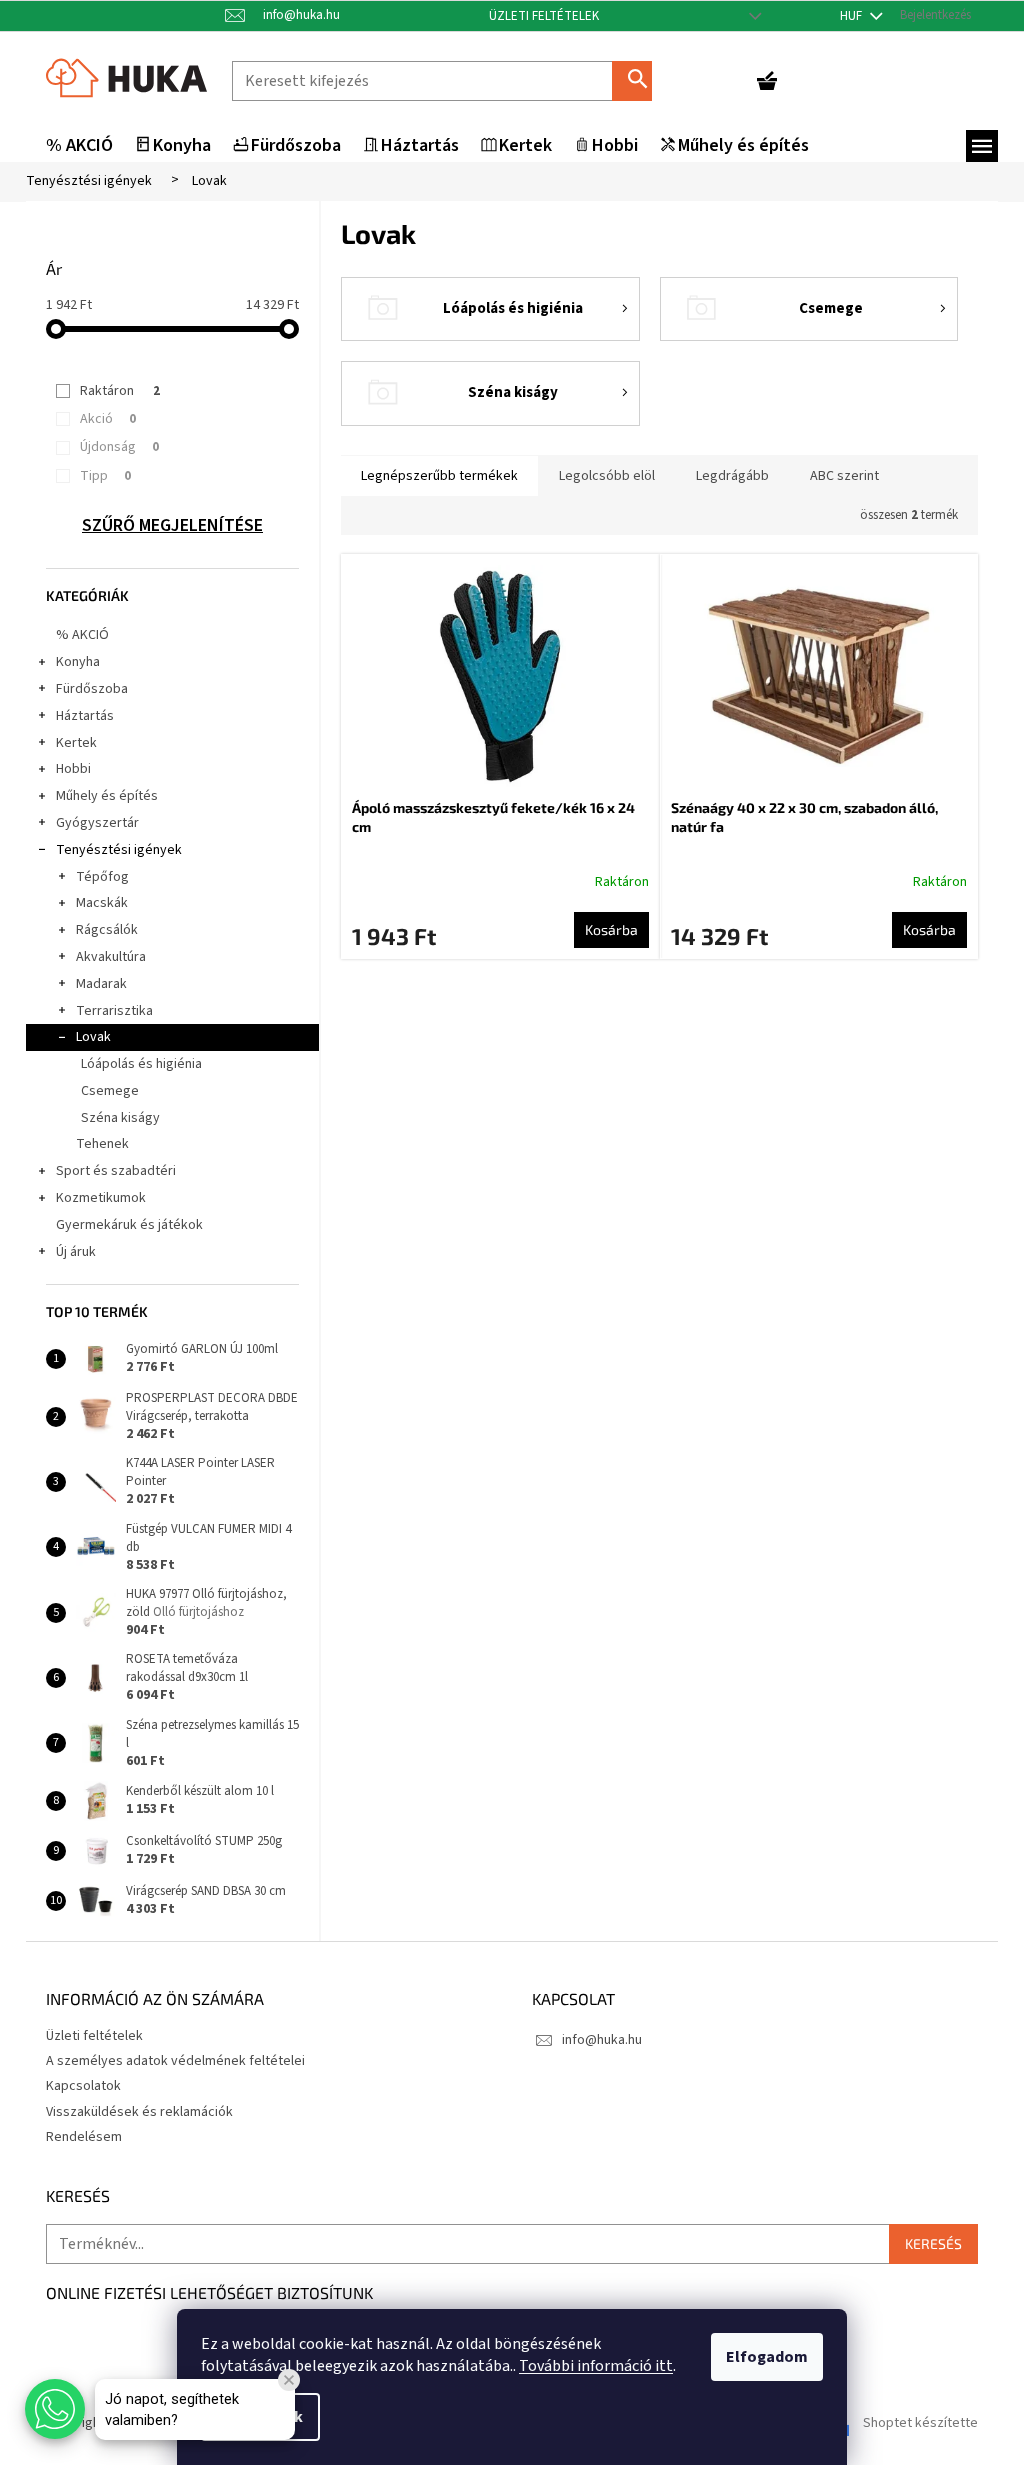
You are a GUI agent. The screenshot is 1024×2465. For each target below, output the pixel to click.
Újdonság (119, 447)
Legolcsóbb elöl (607, 476)
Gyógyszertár (97, 823)
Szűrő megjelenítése (172, 526)
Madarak (101, 984)
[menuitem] (79, 146)
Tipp (105, 476)
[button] (55, 2409)
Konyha (78, 662)
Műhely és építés (107, 796)
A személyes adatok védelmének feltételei (175, 2061)
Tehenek (102, 1144)
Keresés (640, 80)
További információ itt (596, 2366)
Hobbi (73, 769)
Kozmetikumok (101, 1198)
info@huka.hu (602, 2040)
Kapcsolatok (83, 2086)
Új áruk (76, 1252)
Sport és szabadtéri (116, 1171)
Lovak (93, 1037)
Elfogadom (767, 2357)
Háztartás (85, 716)
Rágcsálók (107, 930)
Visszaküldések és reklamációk (139, 2112)
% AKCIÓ (82, 635)
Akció (108, 419)
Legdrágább (732, 476)
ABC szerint (844, 476)
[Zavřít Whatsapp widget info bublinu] (289, 2380)
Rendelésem (84, 2137)
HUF (852, 16)
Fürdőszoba (92, 689)
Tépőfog (102, 877)
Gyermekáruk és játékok (129, 1225)
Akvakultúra (111, 957)
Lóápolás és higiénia (141, 1064)
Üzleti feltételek (544, 16)
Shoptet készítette (920, 2423)
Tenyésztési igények (119, 850)
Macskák (102, 903)
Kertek (76, 743)
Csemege (110, 1091)
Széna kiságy (120, 1118)
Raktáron (120, 391)
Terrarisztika (114, 1011)
